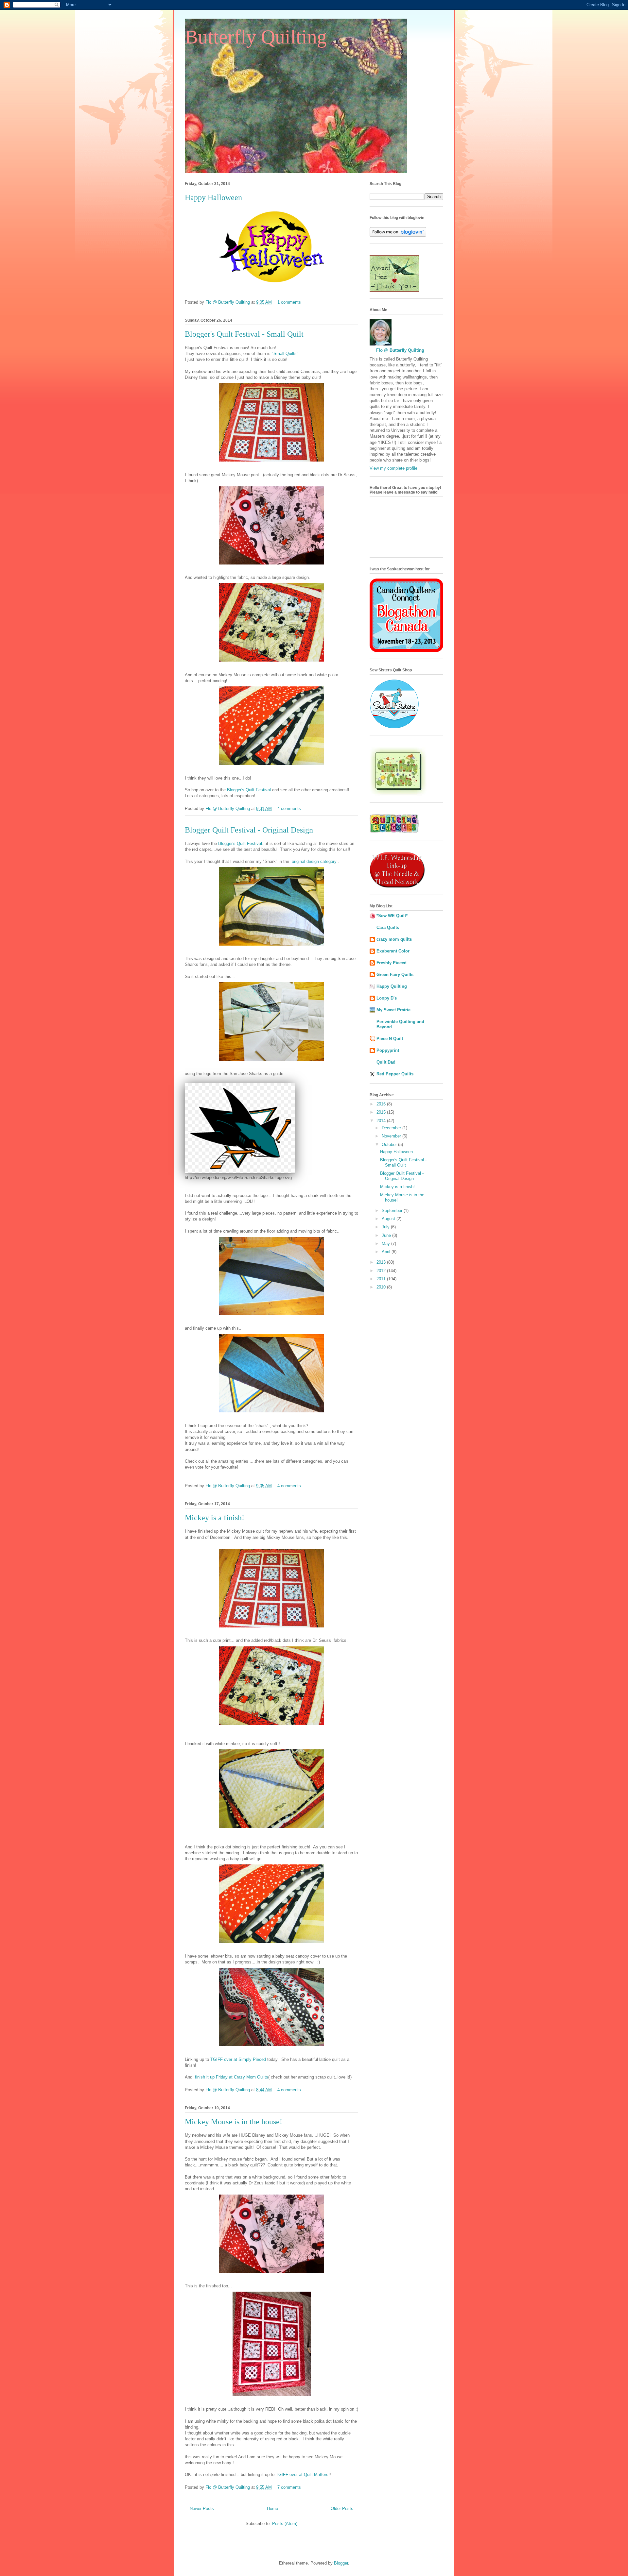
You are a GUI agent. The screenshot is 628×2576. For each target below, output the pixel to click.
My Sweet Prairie (393, 1010)
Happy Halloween (213, 197)
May (386, 1244)
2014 (382, 1121)
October (390, 1145)
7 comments (289, 2487)
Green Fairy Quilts (395, 975)
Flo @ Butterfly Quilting (228, 302)
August (389, 1219)
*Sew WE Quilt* (392, 916)
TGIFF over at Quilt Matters (302, 2475)
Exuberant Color (393, 951)
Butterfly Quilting (256, 37)
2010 (382, 1287)
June (387, 1235)
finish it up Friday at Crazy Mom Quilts (232, 2077)
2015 (382, 1112)
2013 (382, 1262)
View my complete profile (393, 468)
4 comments (289, 808)
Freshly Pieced (392, 963)
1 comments (289, 302)
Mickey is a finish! (215, 1518)
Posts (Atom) (285, 2524)
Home (272, 2509)
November (392, 1136)
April (387, 1252)
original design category (314, 861)
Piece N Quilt (390, 1039)
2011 (382, 1279)
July (386, 1227)
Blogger (341, 2563)
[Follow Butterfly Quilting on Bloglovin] (398, 235)
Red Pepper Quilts (395, 1074)
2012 (382, 1271)
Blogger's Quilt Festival (249, 790)
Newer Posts (202, 2509)
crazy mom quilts (394, 939)
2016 (382, 1104)
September (393, 1211)
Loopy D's (387, 998)
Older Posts (342, 2509)
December (392, 1128)
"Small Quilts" (285, 354)
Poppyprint (388, 1050)
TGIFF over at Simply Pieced (238, 2059)
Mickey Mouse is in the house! (234, 2122)
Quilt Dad (386, 1062)
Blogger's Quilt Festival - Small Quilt (244, 334)
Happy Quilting (392, 986)
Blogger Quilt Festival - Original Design (249, 830)
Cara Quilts (388, 927)
